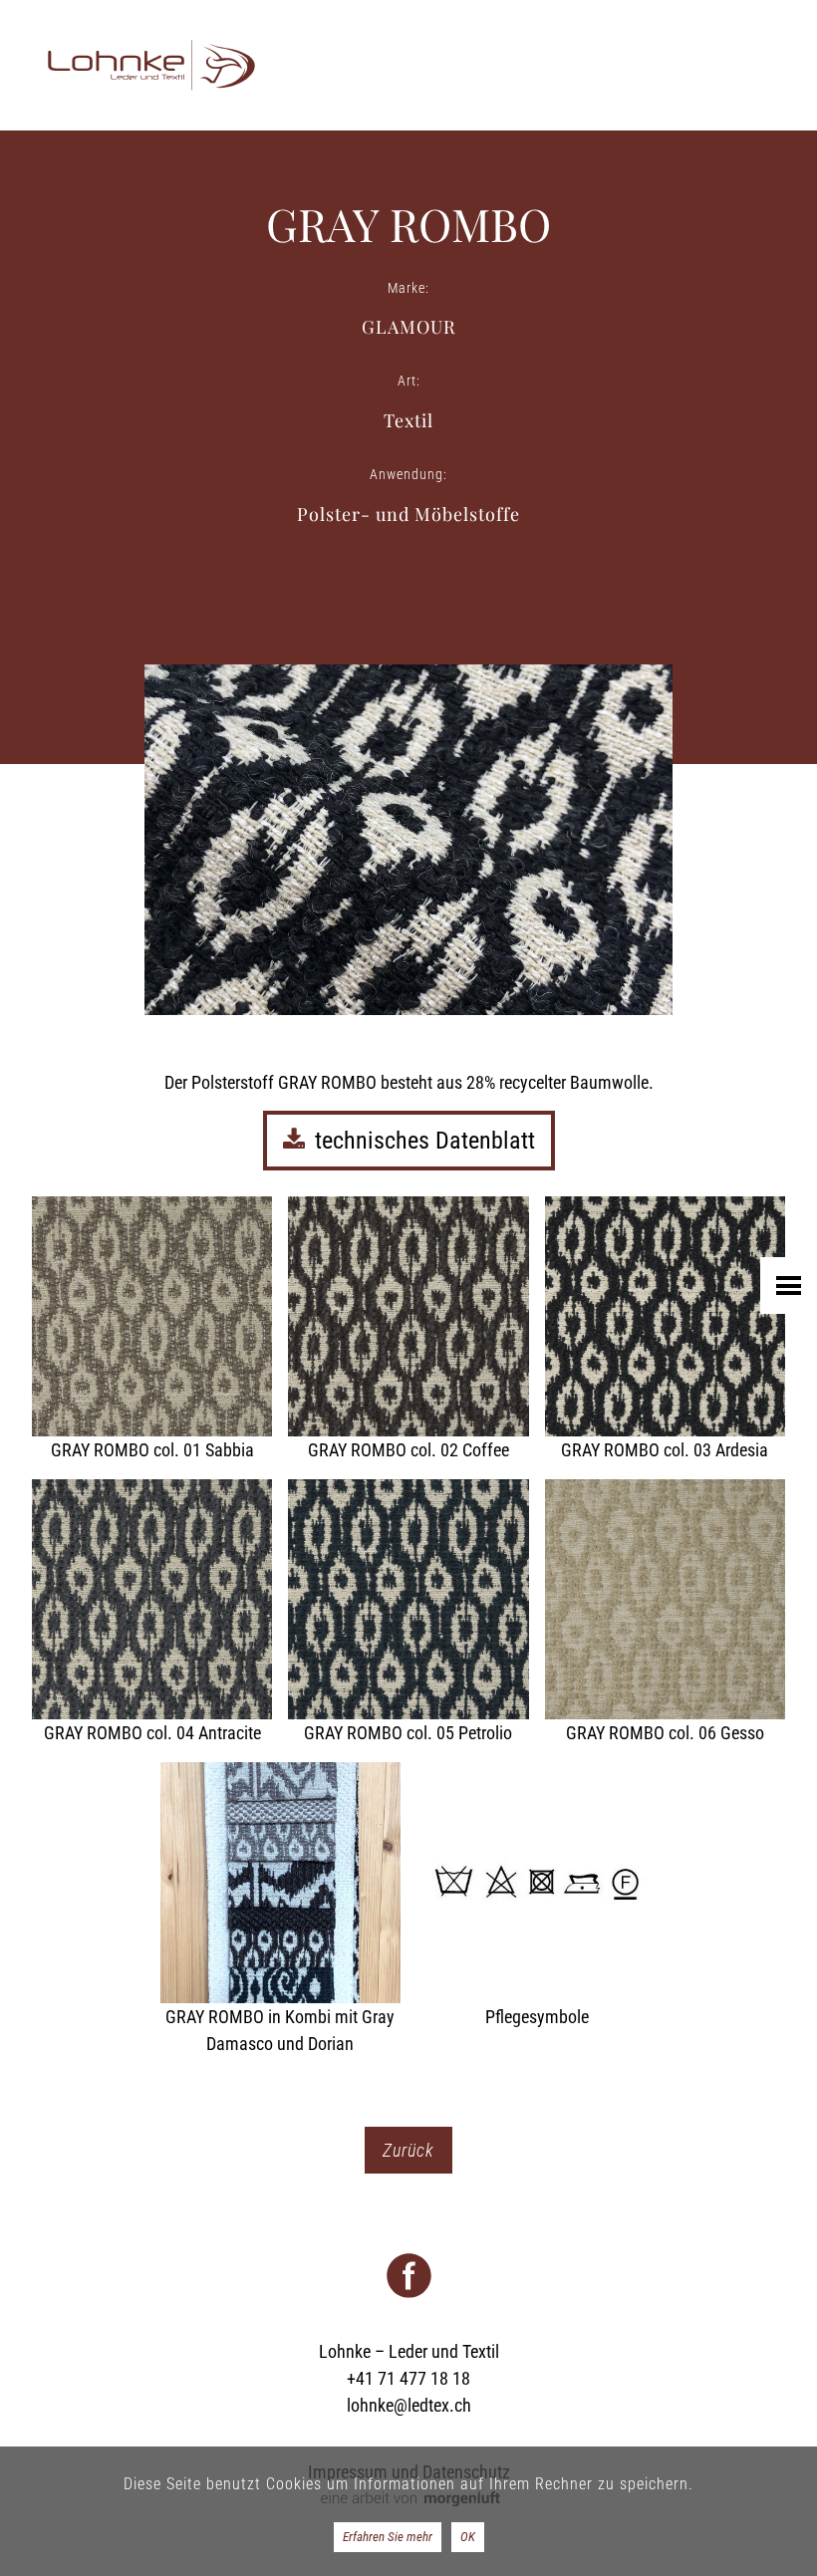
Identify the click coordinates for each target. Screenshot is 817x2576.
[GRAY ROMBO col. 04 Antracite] (152, 1613)
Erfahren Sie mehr (388, 2537)
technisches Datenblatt (425, 1141)
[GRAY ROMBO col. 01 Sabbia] (152, 1330)
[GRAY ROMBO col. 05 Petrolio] (408, 1613)
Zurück (408, 2150)
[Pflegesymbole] (537, 1896)
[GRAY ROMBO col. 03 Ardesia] (665, 1330)
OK (468, 2537)
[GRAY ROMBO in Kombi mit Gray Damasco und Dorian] (280, 1909)
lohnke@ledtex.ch (409, 2405)
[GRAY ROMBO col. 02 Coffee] (408, 1330)
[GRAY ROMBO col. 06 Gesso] (665, 1613)
